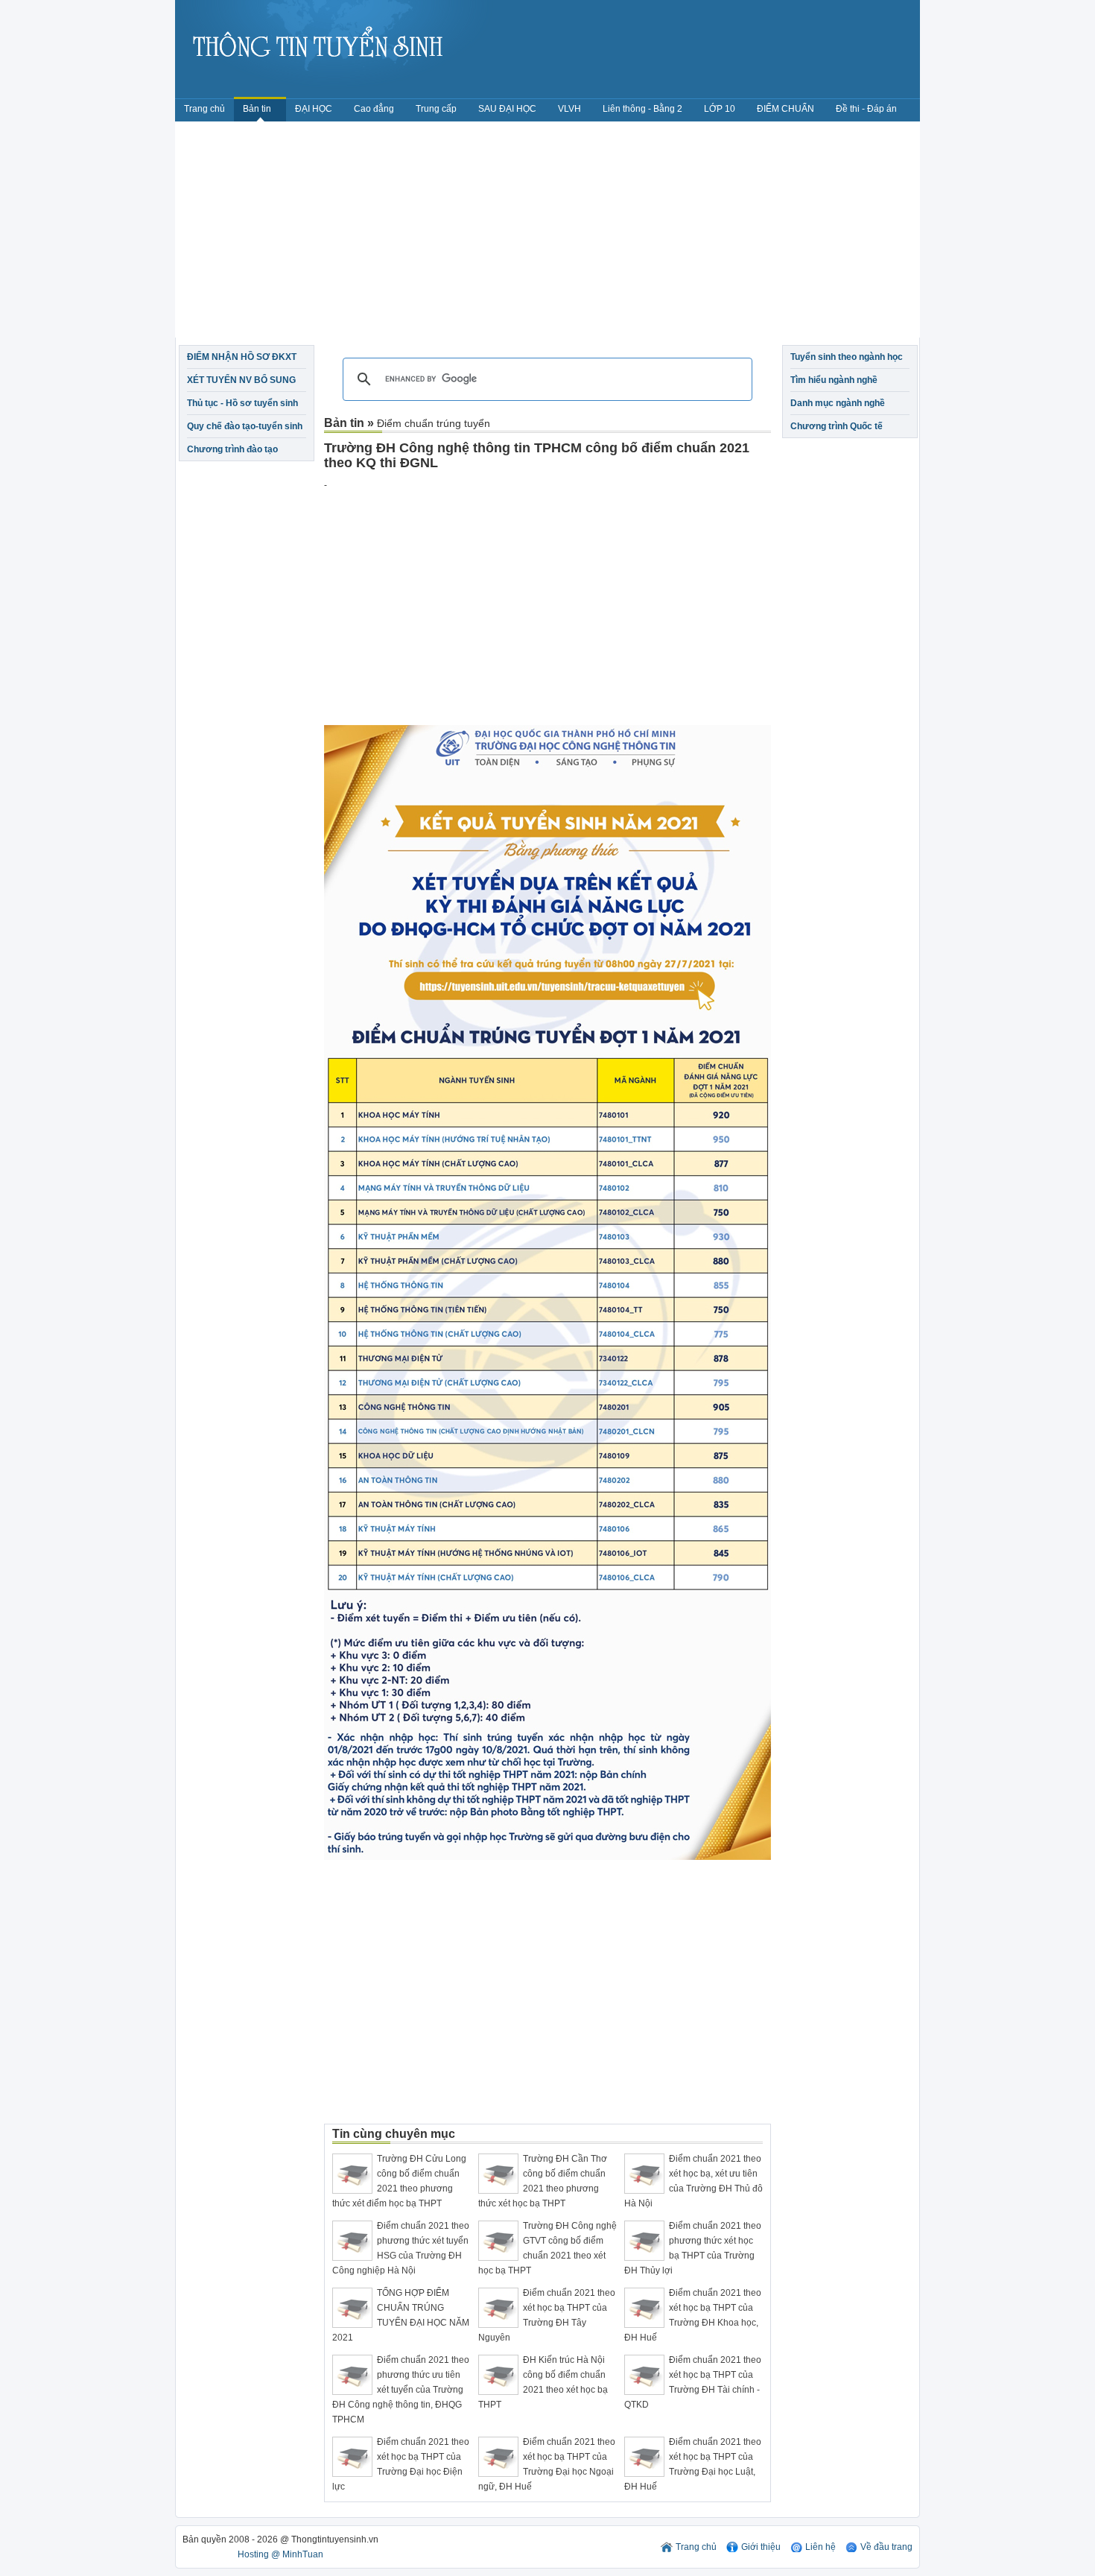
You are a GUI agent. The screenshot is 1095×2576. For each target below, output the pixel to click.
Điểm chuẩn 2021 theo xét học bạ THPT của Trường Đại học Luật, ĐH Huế (693, 2464)
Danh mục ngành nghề (838, 403)
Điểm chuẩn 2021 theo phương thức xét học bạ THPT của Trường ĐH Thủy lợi (693, 2248)
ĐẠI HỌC (314, 109)
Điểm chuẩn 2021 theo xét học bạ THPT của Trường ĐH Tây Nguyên (547, 2315)
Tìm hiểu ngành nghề (834, 380)
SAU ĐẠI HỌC (507, 109)
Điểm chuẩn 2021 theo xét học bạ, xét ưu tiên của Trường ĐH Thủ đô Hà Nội (693, 2181)
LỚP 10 (720, 109)
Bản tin (258, 109)
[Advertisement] (547, 233)
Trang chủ (204, 109)
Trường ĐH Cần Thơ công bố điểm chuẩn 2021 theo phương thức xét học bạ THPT (543, 2181)
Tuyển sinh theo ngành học (847, 357)
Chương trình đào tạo (232, 449)
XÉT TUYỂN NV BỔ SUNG (241, 380)
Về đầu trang (886, 2547)
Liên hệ (821, 2547)
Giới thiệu (761, 2547)
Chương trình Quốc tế (837, 426)
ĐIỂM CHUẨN (785, 109)
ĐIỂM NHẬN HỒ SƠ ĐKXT (242, 357)
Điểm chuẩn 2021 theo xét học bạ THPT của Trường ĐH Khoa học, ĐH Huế (693, 2315)
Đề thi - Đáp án (866, 109)
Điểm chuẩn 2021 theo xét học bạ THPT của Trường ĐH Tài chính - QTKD (693, 2382)
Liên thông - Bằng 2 (642, 109)
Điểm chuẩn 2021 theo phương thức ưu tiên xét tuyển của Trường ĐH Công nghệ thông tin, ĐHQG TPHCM (401, 2390)
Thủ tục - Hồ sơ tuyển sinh (242, 403)
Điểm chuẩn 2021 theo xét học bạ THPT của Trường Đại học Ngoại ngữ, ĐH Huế (547, 2464)
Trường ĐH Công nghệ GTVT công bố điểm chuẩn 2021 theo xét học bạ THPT (547, 2248)
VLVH (569, 109)
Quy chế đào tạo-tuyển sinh (245, 426)
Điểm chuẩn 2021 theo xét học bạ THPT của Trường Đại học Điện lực (401, 2464)
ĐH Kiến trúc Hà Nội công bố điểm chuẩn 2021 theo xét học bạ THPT (543, 2382)
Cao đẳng (374, 109)
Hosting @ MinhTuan (280, 2554)
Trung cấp (436, 109)
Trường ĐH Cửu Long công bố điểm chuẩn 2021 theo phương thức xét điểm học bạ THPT (399, 2181)
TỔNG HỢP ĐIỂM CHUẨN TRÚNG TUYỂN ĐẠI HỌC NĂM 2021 (401, 2315)
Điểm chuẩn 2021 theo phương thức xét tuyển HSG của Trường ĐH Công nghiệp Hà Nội (401, 2248)
